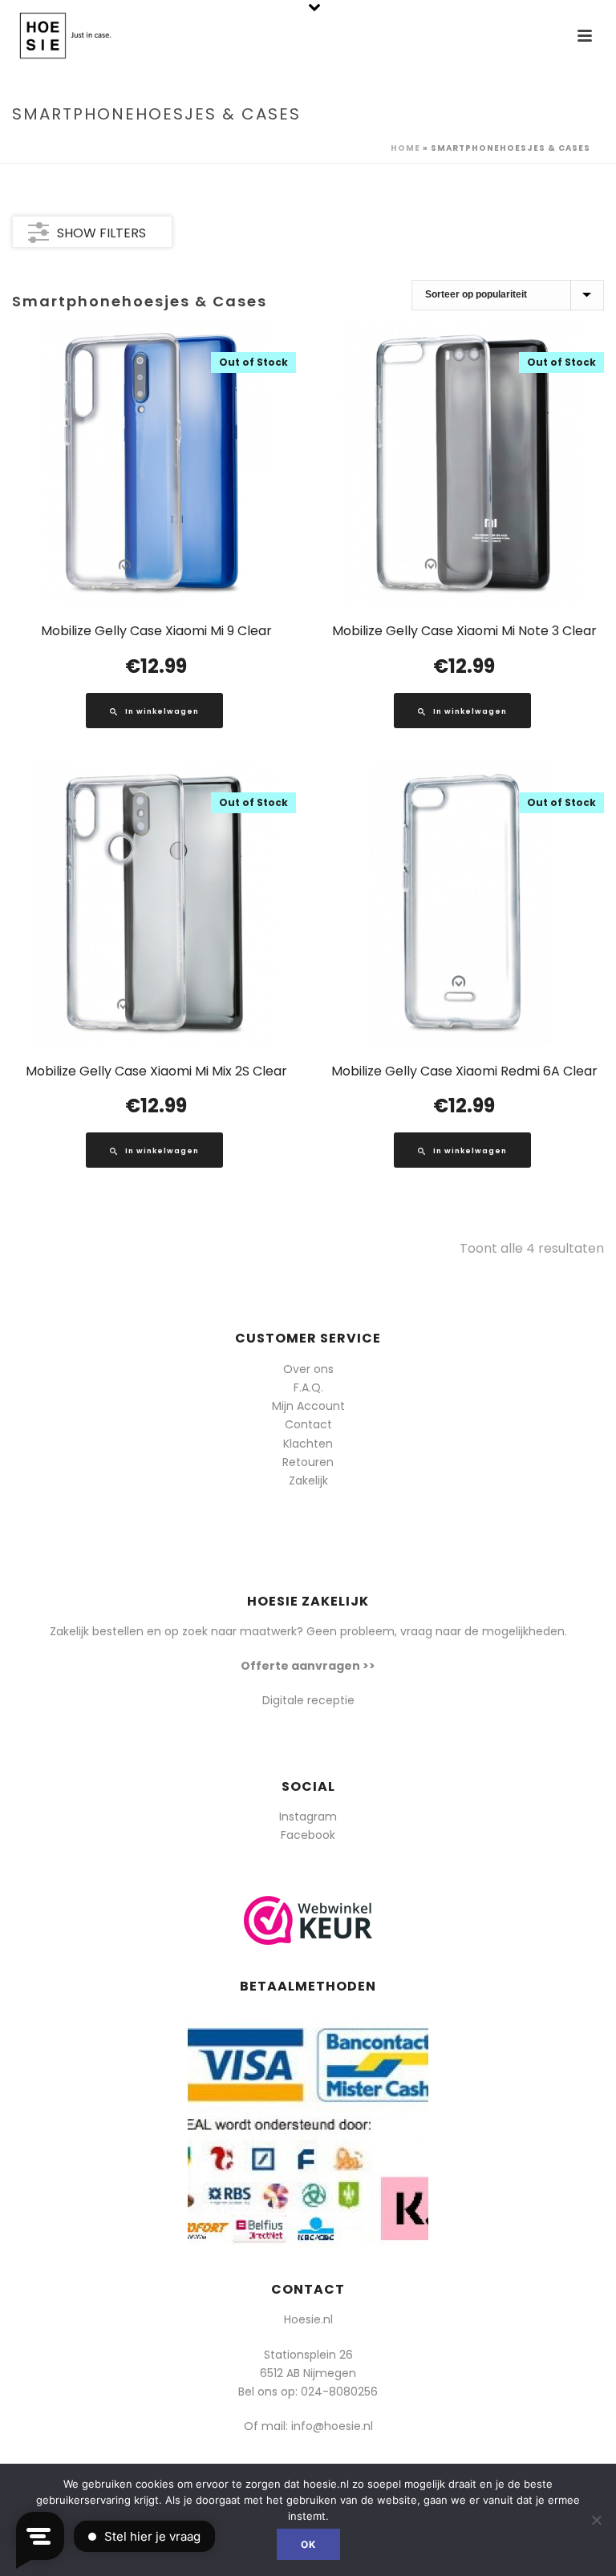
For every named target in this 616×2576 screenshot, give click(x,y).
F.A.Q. (308, 1387)
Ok (308, 2544)
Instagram (308, 1817)
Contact (308, 1424)
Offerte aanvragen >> (308, 1666)
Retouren (308, 1462)
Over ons (308, 1369)
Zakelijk (308, 1480)
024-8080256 (339, 2392)
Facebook (308, 1835)
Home (405, 148)
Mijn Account (308, 1406)
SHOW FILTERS (101, 233)
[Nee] (596, 2520)
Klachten (308, 1444)
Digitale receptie (308, 1700)
